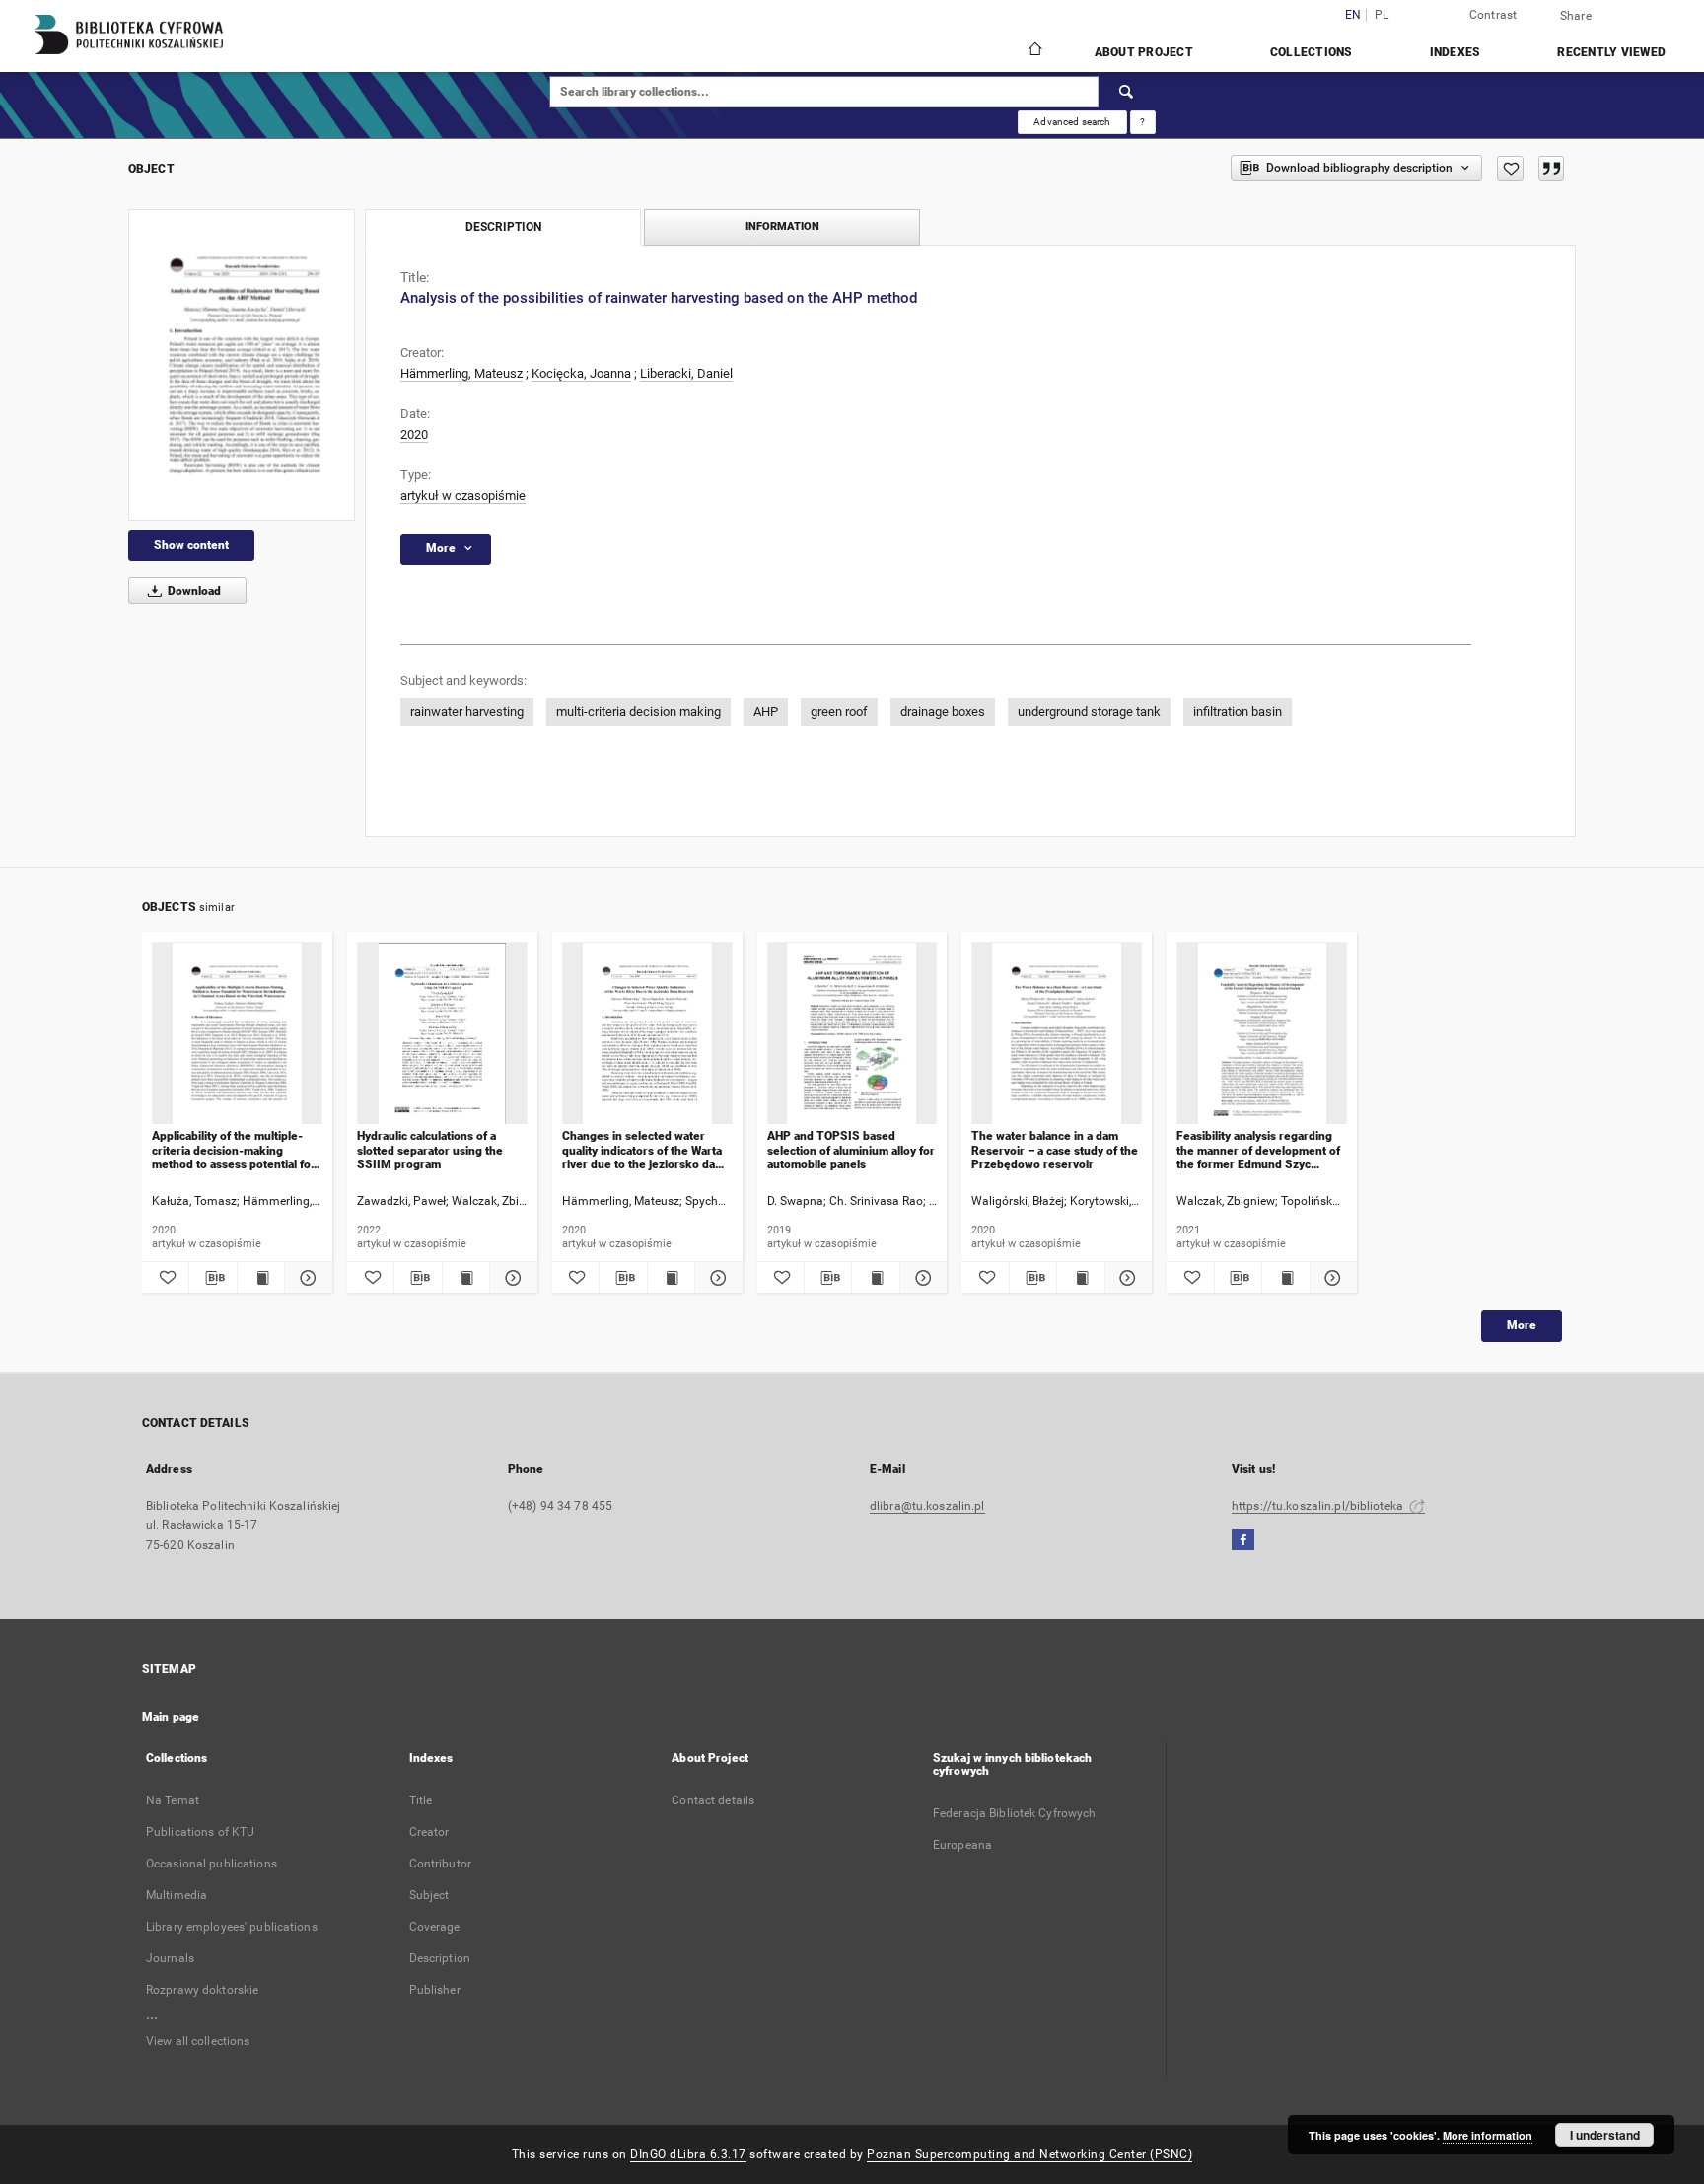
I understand (1605, 2135)
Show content (191, 545)
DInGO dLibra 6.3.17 (688, 2154)
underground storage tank (1089, 711)
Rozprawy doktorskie (202, 1990)
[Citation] (1551, 169)
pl (1382, 15)
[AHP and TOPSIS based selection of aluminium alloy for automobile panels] (852, 1034)
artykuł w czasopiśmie (463, 495)
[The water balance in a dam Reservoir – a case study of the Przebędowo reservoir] (1057, 1034)
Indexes (1455, 52)
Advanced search (1072, 122)
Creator (429, 1832)
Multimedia (177, 1895)
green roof (839, 711)
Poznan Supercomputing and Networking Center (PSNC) (1029, 2154)
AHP (766, 711)
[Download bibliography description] (213, 1278)
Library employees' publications (232, 1927)
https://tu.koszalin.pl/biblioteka (1319, 1506)
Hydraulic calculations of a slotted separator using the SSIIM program (430, 1150)
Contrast (1493, 15)
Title (421, 1800)
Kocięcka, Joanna (581, 373)
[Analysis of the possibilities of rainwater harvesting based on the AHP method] (242, 364)
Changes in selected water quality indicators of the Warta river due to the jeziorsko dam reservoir (643, 1150)
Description (440, 1958)
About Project (1144, 52)
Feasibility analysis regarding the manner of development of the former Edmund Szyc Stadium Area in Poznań (1258, 1150)
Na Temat (173, 1800)
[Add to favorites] (1510, 169)
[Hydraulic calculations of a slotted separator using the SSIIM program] (442, 1034)
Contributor (440, 1864)
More (1522, 1325)
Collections (1312, 52)
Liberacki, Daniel (686, 373)
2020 (414, 434)
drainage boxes (943, 711)
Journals (170, 1958)
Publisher (435, 1990)
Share (1576, 16)
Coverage (435, 1927)
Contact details (713, 1800)
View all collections (198, 2041)
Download (193, 591)
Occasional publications (212, 1864)
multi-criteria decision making (639, 711)
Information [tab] (782, 226)
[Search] (1127, 92)
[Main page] (1034, 51)
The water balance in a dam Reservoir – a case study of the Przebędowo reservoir (1055, 1150)
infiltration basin (1238, 711)
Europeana (962, 1845)
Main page (171, 1717)
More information (1488, 2135)
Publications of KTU (200, 1832)
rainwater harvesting (467, 711)
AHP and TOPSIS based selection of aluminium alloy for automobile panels (851, 1150)
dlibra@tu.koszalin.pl (927, 1506)
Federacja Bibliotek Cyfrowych (1014, 1813)
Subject (429, 1895)
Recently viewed (1611, 52)
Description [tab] (503, 227)
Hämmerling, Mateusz (461, 373)
